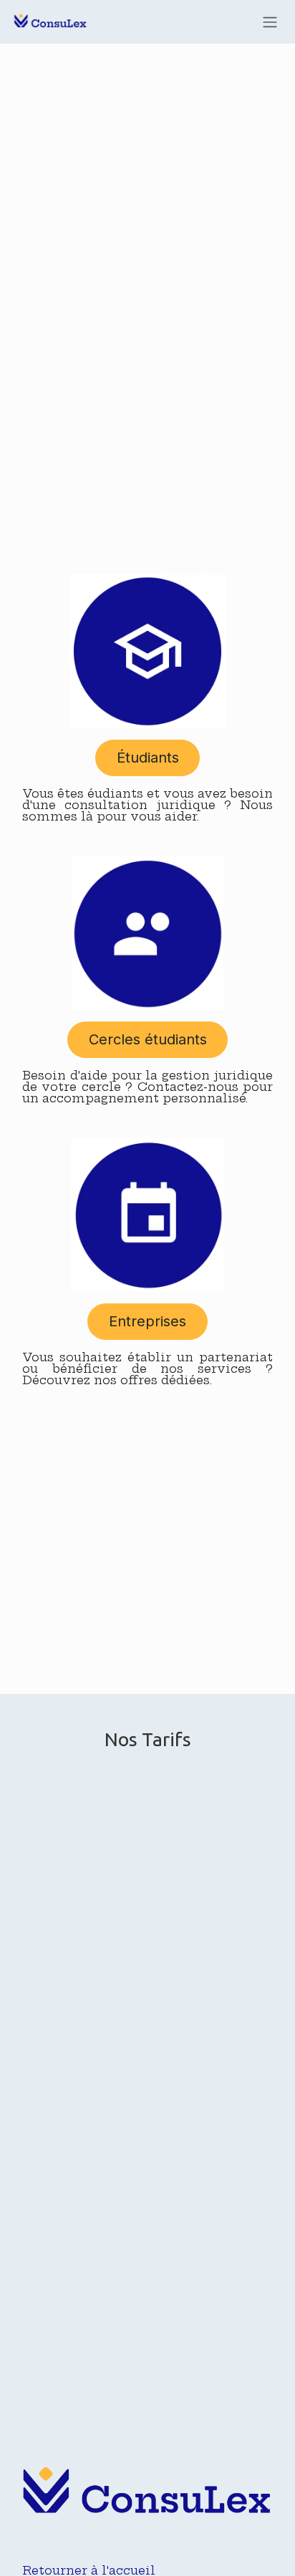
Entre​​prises (147, 1321)
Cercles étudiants (148, 1039)
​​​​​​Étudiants (148, 758)
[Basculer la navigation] (270, 22)
